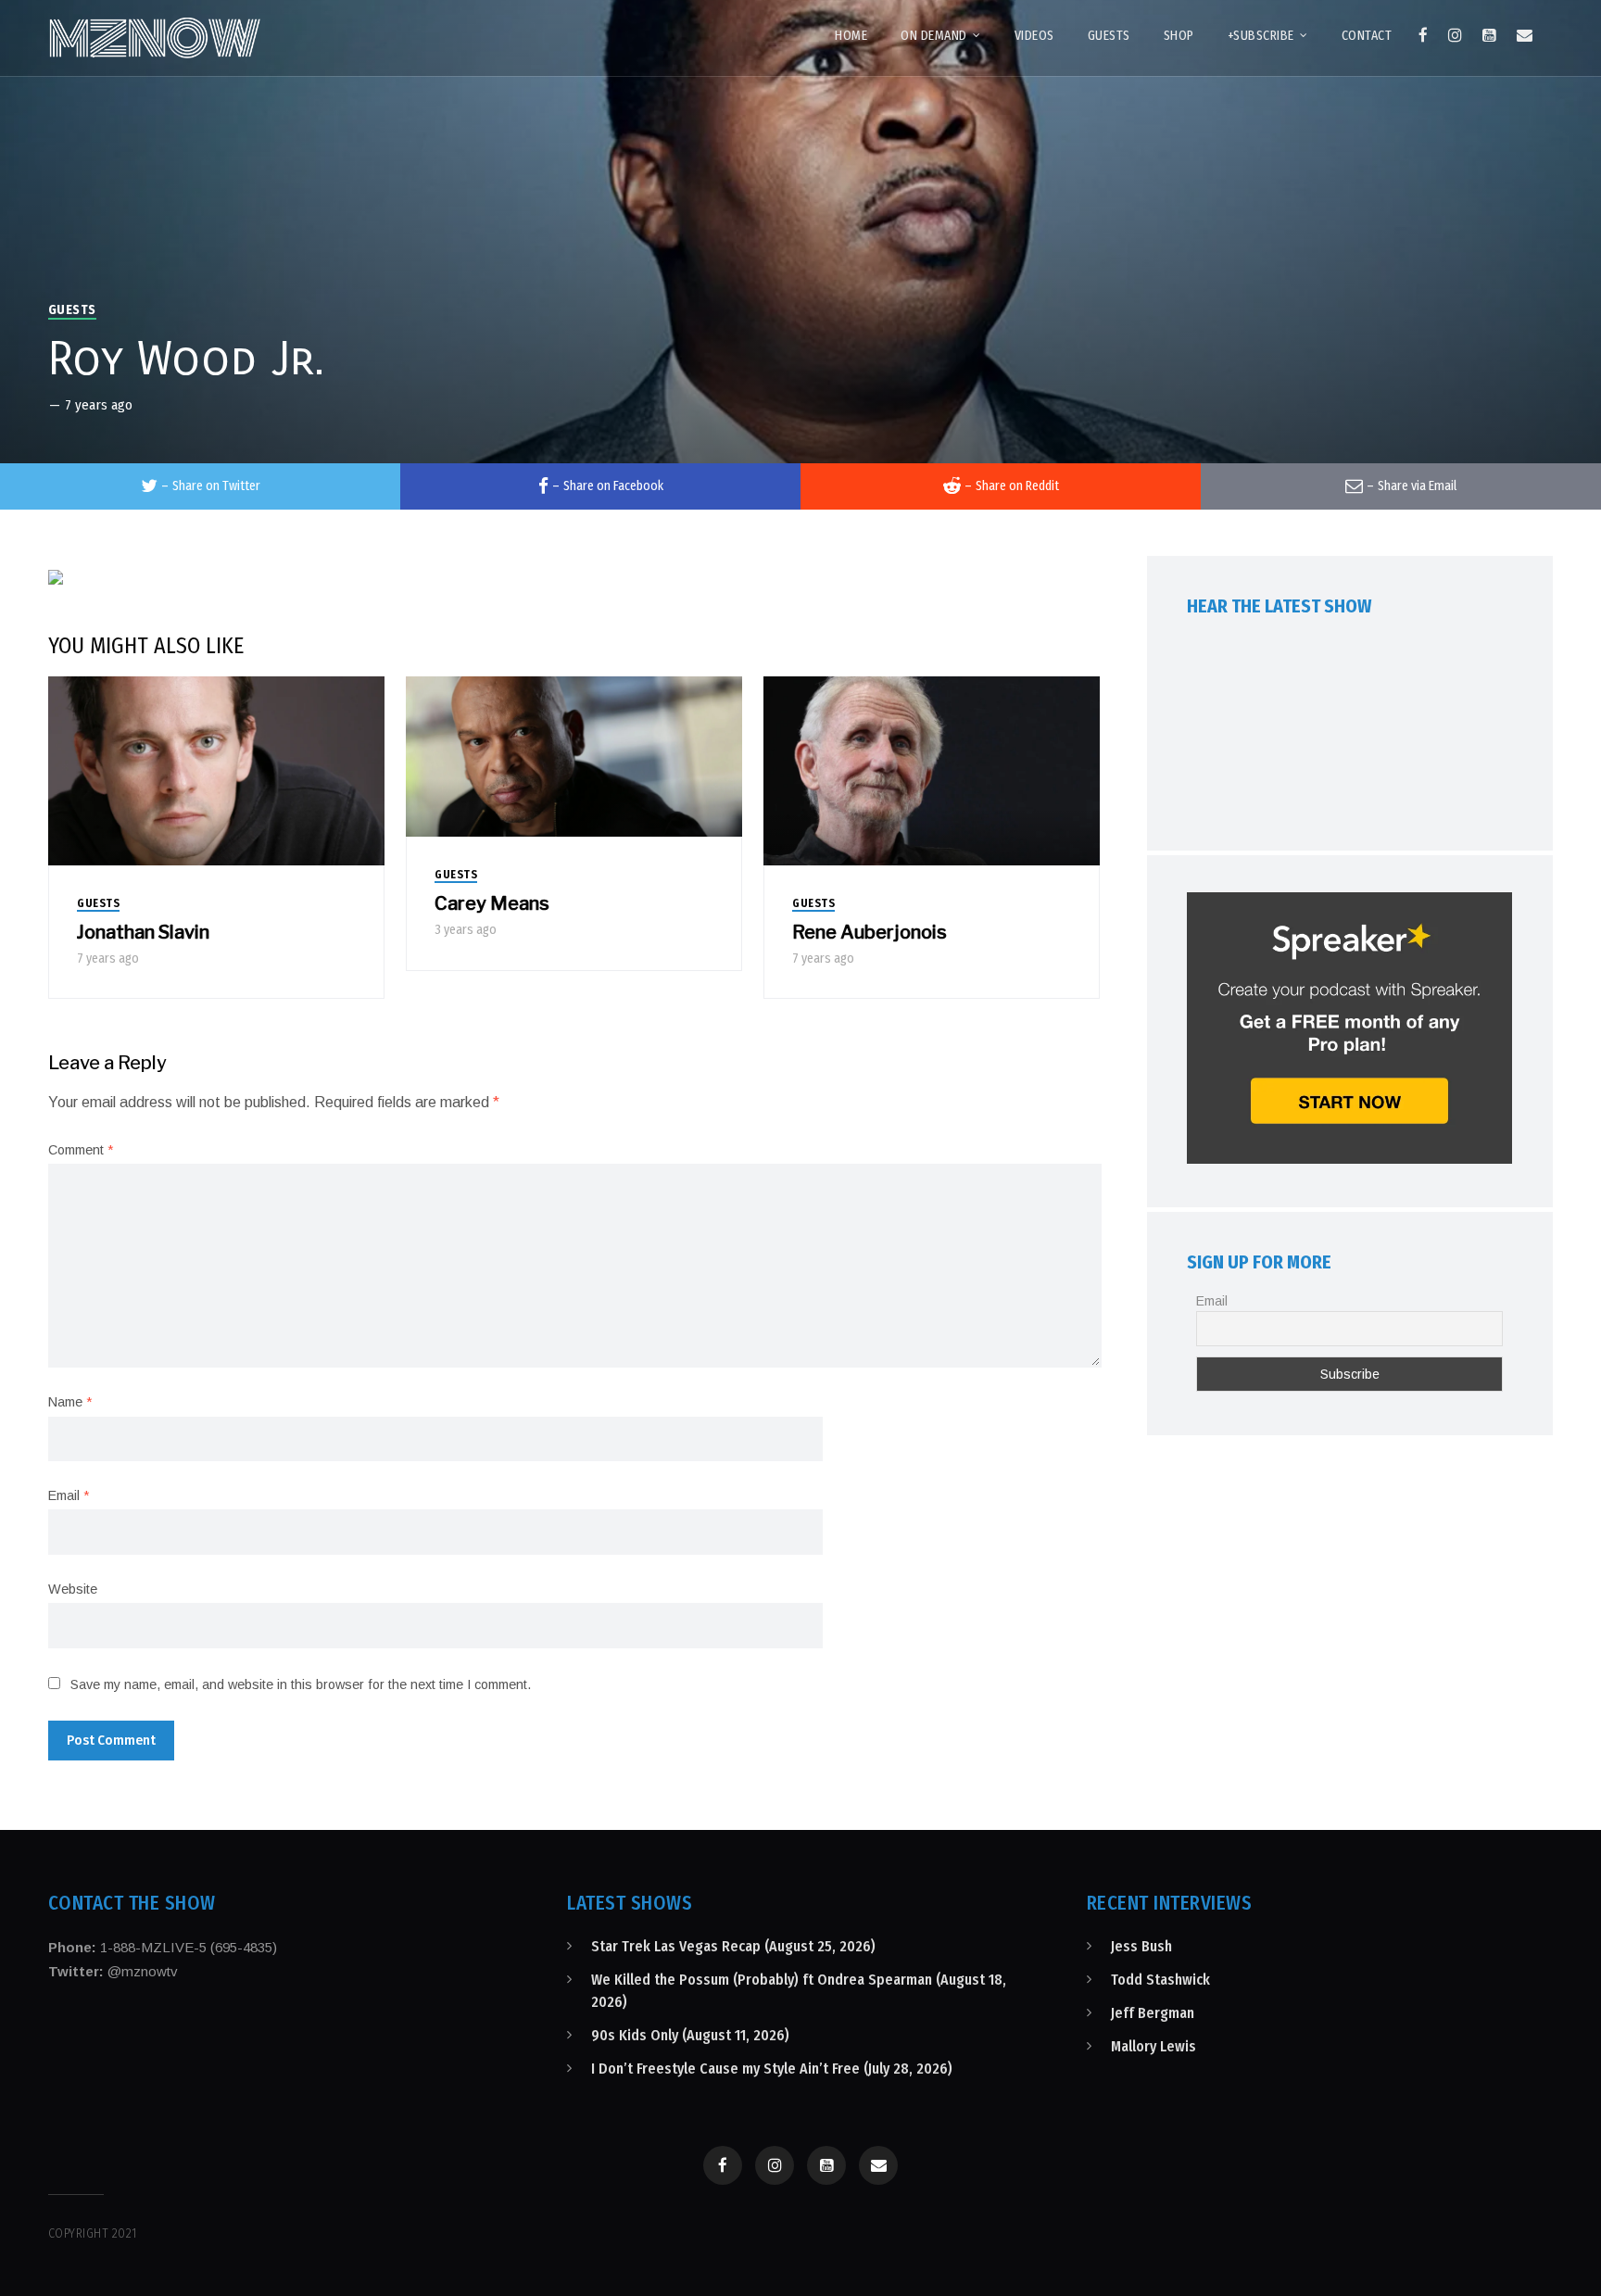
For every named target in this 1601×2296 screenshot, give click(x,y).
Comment (81, 1150)
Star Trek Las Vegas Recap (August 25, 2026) (733, 1946)
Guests (72, 310)
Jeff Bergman (1153, 2013)
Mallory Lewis (1153, 2046)
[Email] (1525, 35)
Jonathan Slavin (143, 932)
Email (69, 1495)
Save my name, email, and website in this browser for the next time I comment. (301, 1684)
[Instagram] (1455, 35)
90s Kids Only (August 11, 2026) (690, 2035)
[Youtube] (1489, 35)
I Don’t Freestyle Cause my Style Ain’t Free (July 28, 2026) (772, 2069)
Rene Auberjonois (870, 932)
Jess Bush (1141, 1946)
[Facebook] (1423, 35)
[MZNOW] (155, 38)
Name (70, 1402)
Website (73, 1589)
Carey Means (492, 903)
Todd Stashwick (1160, 1980)
